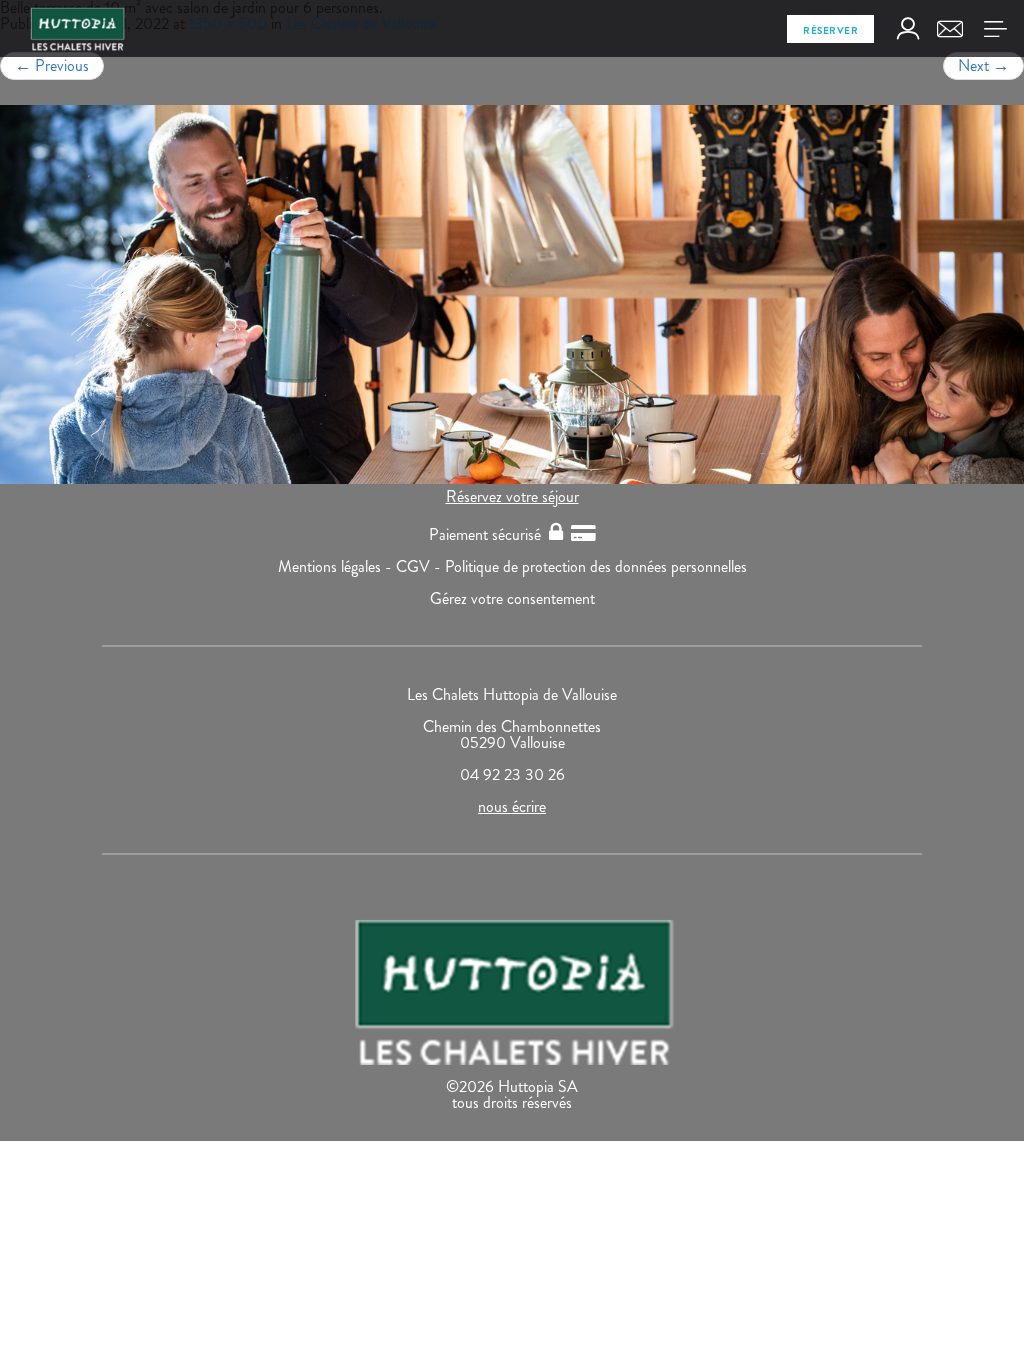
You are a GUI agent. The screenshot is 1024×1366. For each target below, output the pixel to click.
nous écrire (512, 806)
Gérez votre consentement (512, 598)
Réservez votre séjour (512, 496)
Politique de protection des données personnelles (596, 566)
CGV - (420, 566)
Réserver (830, 30)
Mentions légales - (337, 566)
